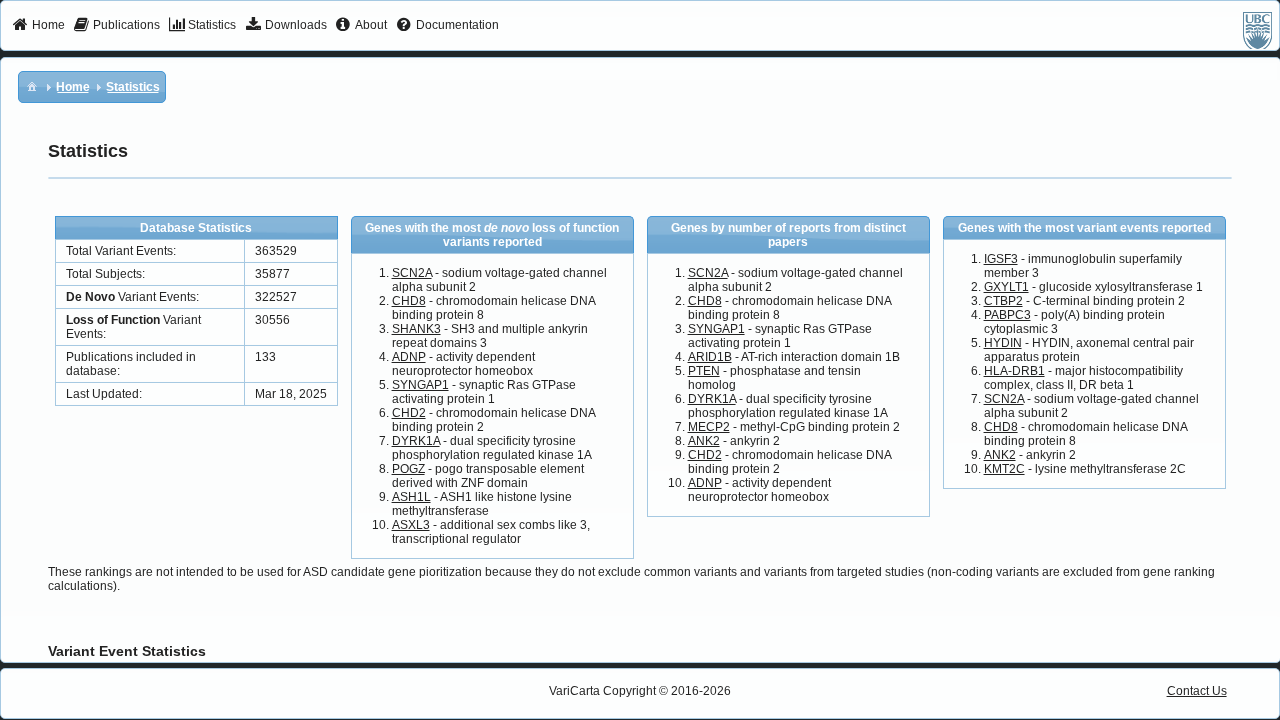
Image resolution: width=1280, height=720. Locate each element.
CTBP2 (1003, 301)
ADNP (409, 357)
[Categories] (32, 86)
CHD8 (409, 301)
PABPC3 (1007, 315)
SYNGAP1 (420, 385)
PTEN (704, 371)
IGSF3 (1001, 259)
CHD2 (409, 413)
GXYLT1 (1006, 287)
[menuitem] (38, 26)
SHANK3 (416, 329)
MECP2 (709, 427)
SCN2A (412, 273)
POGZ (408, 469)
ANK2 (704, 441)
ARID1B (710, 357)
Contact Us (1197, 691)
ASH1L (411, 497)
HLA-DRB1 (1014, 371)
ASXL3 (411, 525)
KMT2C (1004, 469)
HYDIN (1003, 343)
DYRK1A (416, 441)
